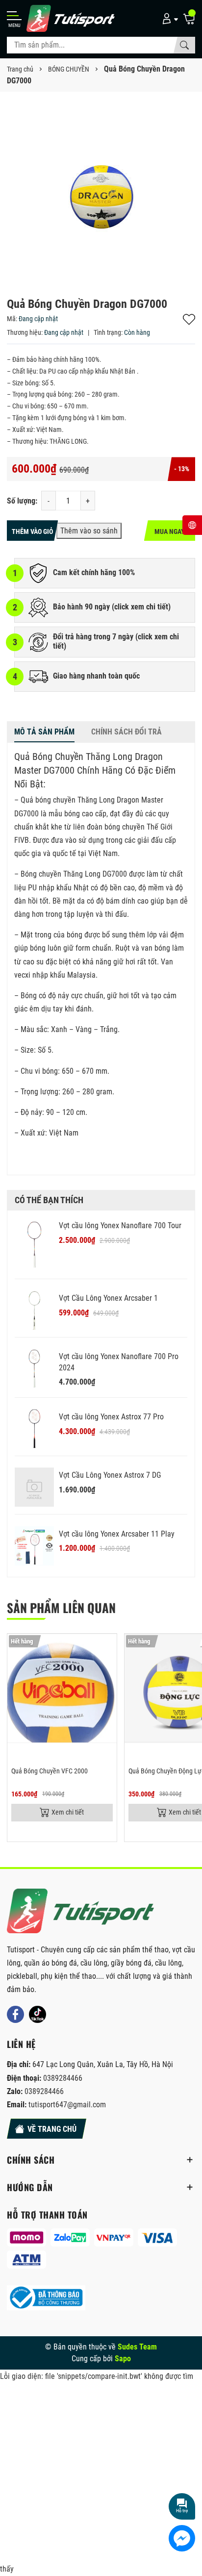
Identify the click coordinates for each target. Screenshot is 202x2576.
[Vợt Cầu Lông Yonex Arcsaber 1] (34, 1310)
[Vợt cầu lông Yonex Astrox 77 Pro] (34, 1429)
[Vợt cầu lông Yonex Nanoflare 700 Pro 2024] (34, 1368)
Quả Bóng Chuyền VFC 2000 (50, 1771)
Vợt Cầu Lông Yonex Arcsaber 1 (108, 1298)
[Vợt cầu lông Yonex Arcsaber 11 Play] (34, 1546)
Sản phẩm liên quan (61, 1607)
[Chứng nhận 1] (46, 2298)
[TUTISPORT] (80, 1911)
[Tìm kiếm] (184, 45)
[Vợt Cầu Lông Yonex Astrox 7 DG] (34, 1487)
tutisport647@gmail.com (67, 2105)
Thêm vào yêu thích (189, 319)
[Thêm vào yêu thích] (108, 1647)
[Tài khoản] (168, 18)
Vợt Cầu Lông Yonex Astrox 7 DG (110, 1475)
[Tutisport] (71, 18)
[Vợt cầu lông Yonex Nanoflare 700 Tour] (34, 1245)
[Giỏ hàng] (189, 18)
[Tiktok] (38, 2014)
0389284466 (63, 2078)
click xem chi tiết (141, 607)
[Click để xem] (101, 193)
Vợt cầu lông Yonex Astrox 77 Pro (111, 1417)
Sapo (123, 2359)
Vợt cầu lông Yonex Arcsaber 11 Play (117, 1534)
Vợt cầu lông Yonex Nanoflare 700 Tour (120, 1225)
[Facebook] (15, 2014)
